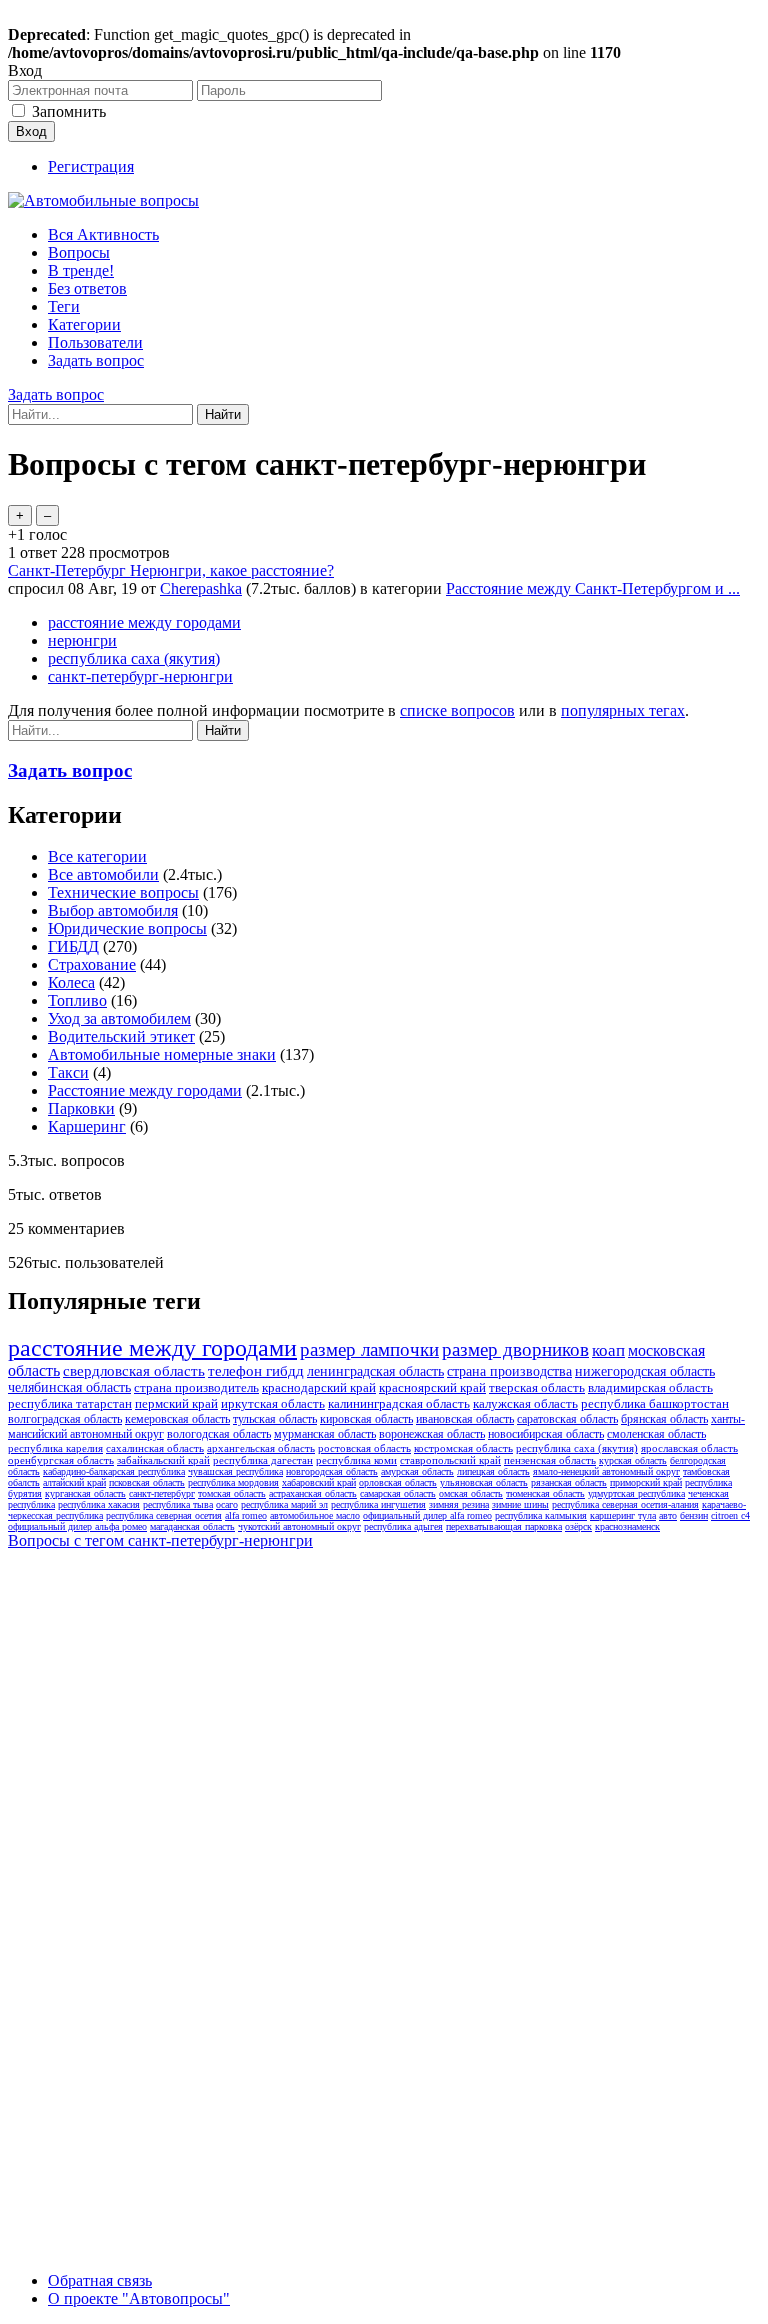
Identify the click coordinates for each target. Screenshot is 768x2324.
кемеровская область (177, 1419)
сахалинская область (155, 1448)
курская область (633, 1460)
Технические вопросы (123, 892)
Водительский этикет (121, 1036)
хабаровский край (319, 1482)
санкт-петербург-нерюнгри (140, 676)
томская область (232, 1493)
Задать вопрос (96, 360)
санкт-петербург (162, 1493)
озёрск (578, 1526)
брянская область (664, 1419)
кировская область (366, 1419)
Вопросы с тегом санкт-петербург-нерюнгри (160, 1540)
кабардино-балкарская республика (114, 1471)
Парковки (81, 1108)
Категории (84, 324)
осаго (227, 1504)
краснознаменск (627, 1526)
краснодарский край (319, 1387)
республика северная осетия (164, 1515)
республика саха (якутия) (134, 658)
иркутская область (273, 1403)
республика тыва (178, 1504)
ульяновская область (484, 1482)
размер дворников (515, 1349)
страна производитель (196, 1387)
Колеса (71, 982)
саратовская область (567, 1419)
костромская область (463, 1448)
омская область (471, 1493)
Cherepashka (201, 588)
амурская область (417, 1471)
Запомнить (69, 111)
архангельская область (261, 1448)
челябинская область (69, 1387)
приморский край (646, 1482)
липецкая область (493, 1471)
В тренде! (81, 270)
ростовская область (364, 1448)
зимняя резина (459, 1504)
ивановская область (465, 1419)
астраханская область (313, 1493)
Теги (64, 306)
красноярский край (432, 1387)
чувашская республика (235, 1471)
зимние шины (520, 1504)
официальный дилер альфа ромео (77, 1526)
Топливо (77, 1000)
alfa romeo (246, 1515)
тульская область (275, 1419)
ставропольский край (450, 1460)
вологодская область (219, 1434)
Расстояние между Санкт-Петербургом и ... (593, 588)
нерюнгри (82, 640)
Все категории (97, 856)
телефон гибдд (256, 1371)
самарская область (398, 1493)
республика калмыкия (541, 1515)
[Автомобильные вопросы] (103, 200)
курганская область (85, 1493)
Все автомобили (103, 874)
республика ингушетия (378, 1504)
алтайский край (74, 1482)
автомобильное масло (315, 1515)
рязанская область (569, 1482)
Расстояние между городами (145, 1090)
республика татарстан (70, 1403)
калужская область (525, 1403)
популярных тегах (623, 710)
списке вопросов (457, 710)
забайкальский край (163, 1460)
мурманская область (325, 1434)
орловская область (398, 1482)
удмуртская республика (636, 1493)
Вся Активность (103, 234)
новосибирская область (546, 1434)
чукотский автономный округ (299, 1526)
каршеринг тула (623, 1515)
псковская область (147, 1482)
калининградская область (399, 1403)
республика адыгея (403, 1526)
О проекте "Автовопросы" (139, 2298)
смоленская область (656, 1434)
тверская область (537, 1387)
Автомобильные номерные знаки (162, 1054)
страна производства (509, 1371)
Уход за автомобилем (119, 1018)
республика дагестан (263, 1460)
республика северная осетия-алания (625, 1504)
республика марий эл (284, 1504)
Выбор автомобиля (113, 910)
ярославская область (689, 1448)
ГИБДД (73, 946)
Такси (68, 1072)
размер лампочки (369, 1349)
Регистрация (91, 166)
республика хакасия (99, 1504)
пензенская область (550, 1460)
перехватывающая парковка (504, 1526)
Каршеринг (87, 1126)
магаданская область (192, 1526)
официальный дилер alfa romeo (427, 1515)
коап (608, 1350)
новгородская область (332, 1471)
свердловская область (134, 1371)
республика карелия (55, 1448)
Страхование (92, 964)
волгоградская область (65, 1419)
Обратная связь (100, 2280)
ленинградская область (375, 1371)
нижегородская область (645, 1371)
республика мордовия (233, 1482)
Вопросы (79, 252)
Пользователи (95, 342)
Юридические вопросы (127, 928)
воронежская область (432, 1434)
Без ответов (87, 288)
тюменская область (545, 1493)
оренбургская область (61, 1460)
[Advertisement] (158, 1858)
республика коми (356, 1460)
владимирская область (650, 1387)
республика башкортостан (655, 1403)
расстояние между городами (144, 622)
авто (668, 1515)
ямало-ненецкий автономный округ (606, 1471)
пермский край (176, 1403)
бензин (694, 1515)
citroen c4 (730, 1515)
